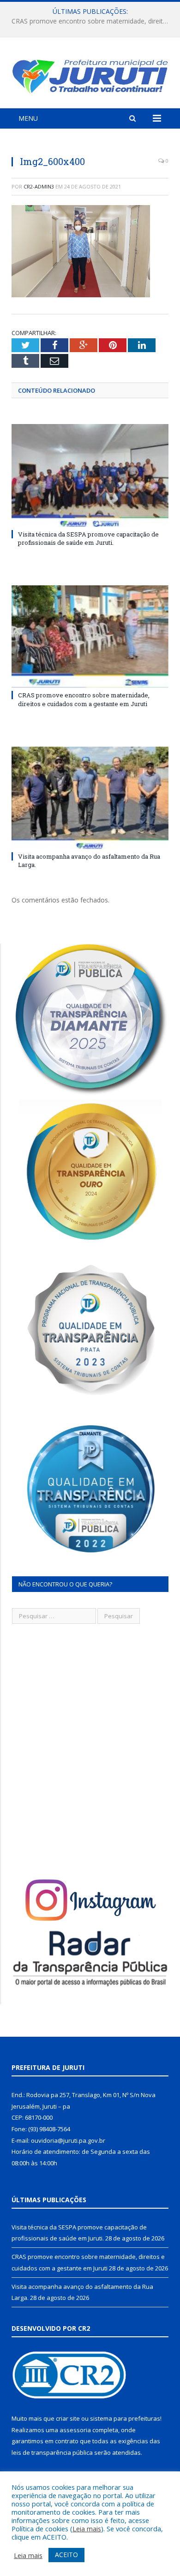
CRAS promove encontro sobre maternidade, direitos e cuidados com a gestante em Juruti (92, 21)
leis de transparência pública (52, 2452)
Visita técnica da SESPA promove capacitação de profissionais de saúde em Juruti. (88, 538)
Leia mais (87, 2529)
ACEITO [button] (66, 2555)
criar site (68, 2418)
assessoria (75, 2430)
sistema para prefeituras (125, 2418)
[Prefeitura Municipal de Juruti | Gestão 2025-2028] (90, 74)
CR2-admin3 (39, 186)
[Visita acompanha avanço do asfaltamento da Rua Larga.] (90, 798)
